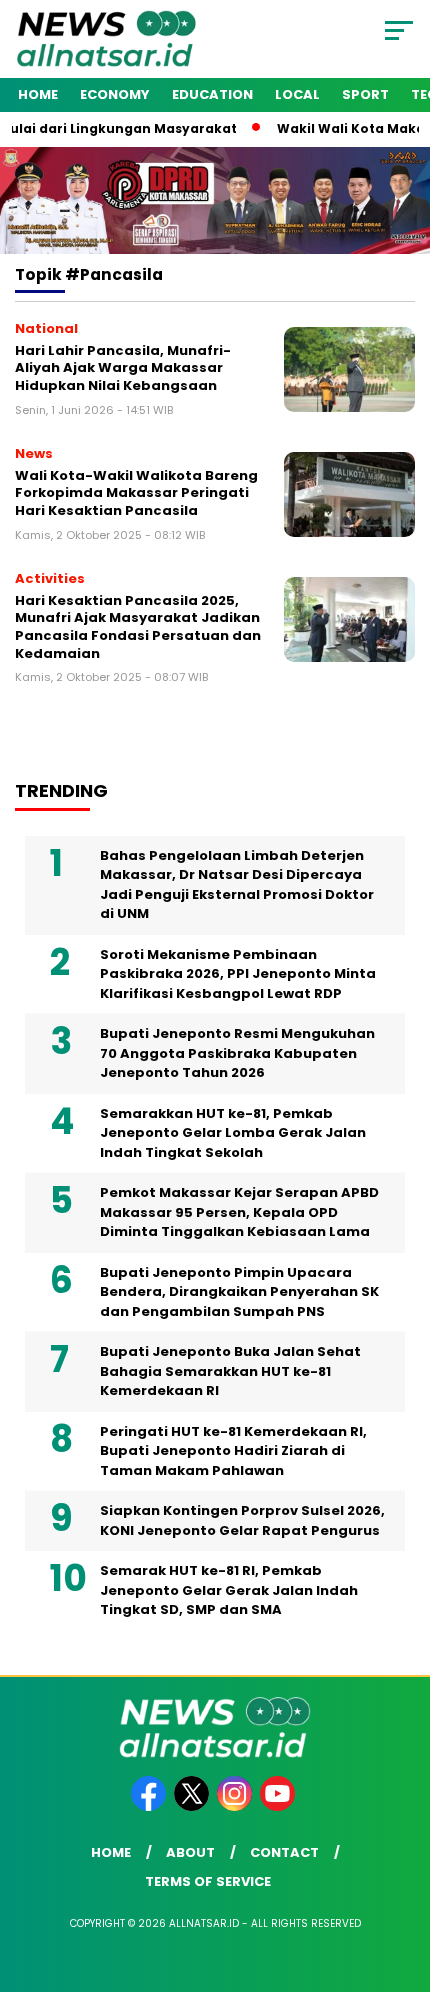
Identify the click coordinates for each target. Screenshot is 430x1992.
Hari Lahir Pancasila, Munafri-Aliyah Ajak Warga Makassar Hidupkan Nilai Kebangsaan (123, 368)
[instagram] (236, 1806)
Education (212, 94)
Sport (365, 94)
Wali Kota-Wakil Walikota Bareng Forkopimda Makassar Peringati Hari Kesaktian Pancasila (136, 493)
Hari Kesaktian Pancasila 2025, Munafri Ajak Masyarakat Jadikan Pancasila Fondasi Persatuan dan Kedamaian (138, 627)
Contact (284, 1852)
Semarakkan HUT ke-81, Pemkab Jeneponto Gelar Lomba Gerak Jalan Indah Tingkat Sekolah (233, 1133)
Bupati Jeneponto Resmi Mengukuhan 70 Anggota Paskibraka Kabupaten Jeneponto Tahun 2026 (237, 1053)
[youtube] (279, 1806)
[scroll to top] (400, 1876)
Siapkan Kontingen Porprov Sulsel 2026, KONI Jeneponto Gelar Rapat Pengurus (242, 1520)
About (190, 1852)
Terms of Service (208, 1881)
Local (297, 94)
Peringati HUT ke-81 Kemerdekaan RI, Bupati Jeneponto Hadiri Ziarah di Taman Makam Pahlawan (233, 1451)
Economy (115, 94)
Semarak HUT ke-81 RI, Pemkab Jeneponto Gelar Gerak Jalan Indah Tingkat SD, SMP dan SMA (229, 1590)
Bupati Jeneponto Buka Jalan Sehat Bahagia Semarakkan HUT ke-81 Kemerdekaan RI (230, 1371)
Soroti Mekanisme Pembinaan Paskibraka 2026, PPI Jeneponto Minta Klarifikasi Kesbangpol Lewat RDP (238, 974)
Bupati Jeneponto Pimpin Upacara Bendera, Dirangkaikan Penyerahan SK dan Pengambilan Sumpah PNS (239, 1292)
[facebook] (150, 1806)
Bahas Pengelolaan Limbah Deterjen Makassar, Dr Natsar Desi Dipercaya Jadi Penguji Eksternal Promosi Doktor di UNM (237, 885)
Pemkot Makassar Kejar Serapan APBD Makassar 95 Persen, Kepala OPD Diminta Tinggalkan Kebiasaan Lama (239, 1212)
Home (38, 94)
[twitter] (193, 1806)
